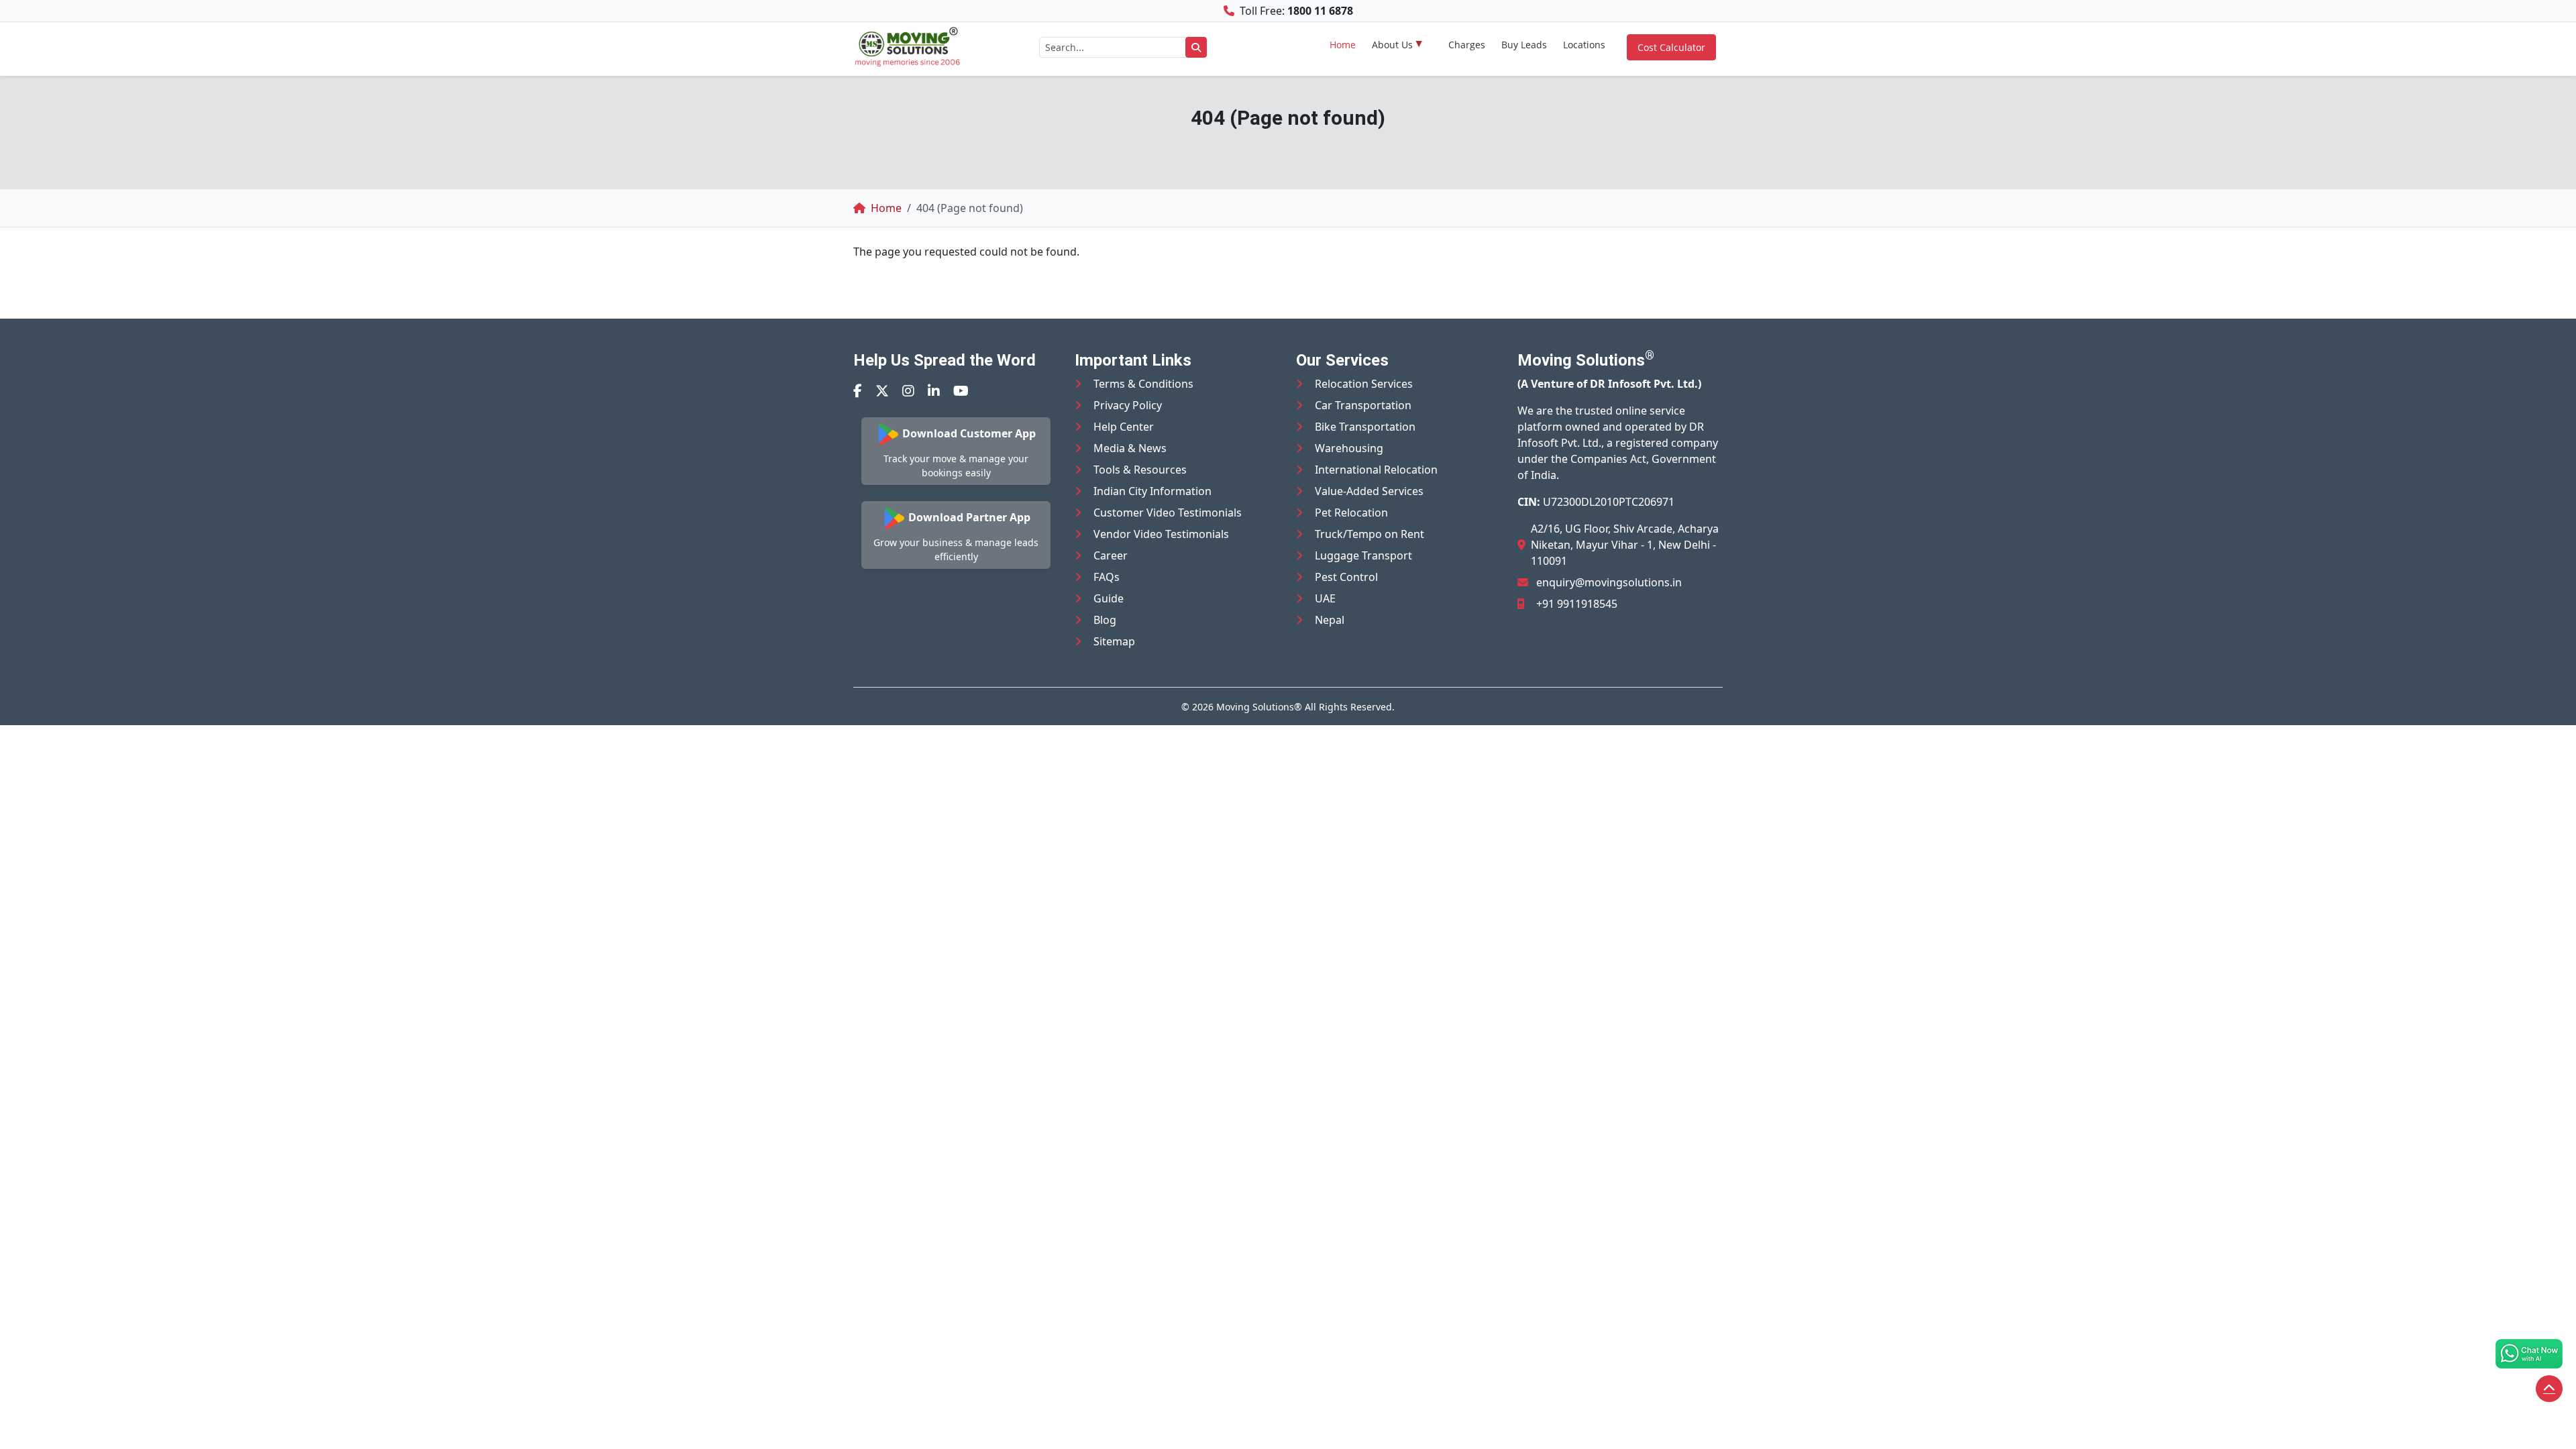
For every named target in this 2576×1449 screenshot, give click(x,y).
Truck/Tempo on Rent (1370, 534)
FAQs (1107, 577)
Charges (1467, 45)
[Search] (1196, 47)
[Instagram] (908, 391)
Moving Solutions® (1259, 707)
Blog (1105, 620)
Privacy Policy (1128, 405)
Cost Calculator (1671, 47)
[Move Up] (2549, 1389)
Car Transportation (1363, 405)
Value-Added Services (1369, 491)
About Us (1392, 45)
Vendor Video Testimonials (1161, 534)
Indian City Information (1152, 491)
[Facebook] (858, 391)
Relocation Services (1364, 384)
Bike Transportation (1365, 427)
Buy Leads (1524, 45)
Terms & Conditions (1143, 384)
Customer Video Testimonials (1168, 513)
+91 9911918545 (1577, 604)
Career (1111, 555)
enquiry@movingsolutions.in (1609, 582)
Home (1343, 45)
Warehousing (1349, 448)
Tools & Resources (1140, 470)
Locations (1584, 45)
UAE (1325, 598)
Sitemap (1114, 641)
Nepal (1330, 620)
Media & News (1130, 448)
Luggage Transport (1363, 555)
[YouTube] (961, 391)
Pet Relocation (1351, 513)
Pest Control (1346, 577)
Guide (1109, 598)
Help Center (1124, 427)
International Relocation (1376, 470)
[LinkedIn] (934, 391)
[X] (882, 391)
